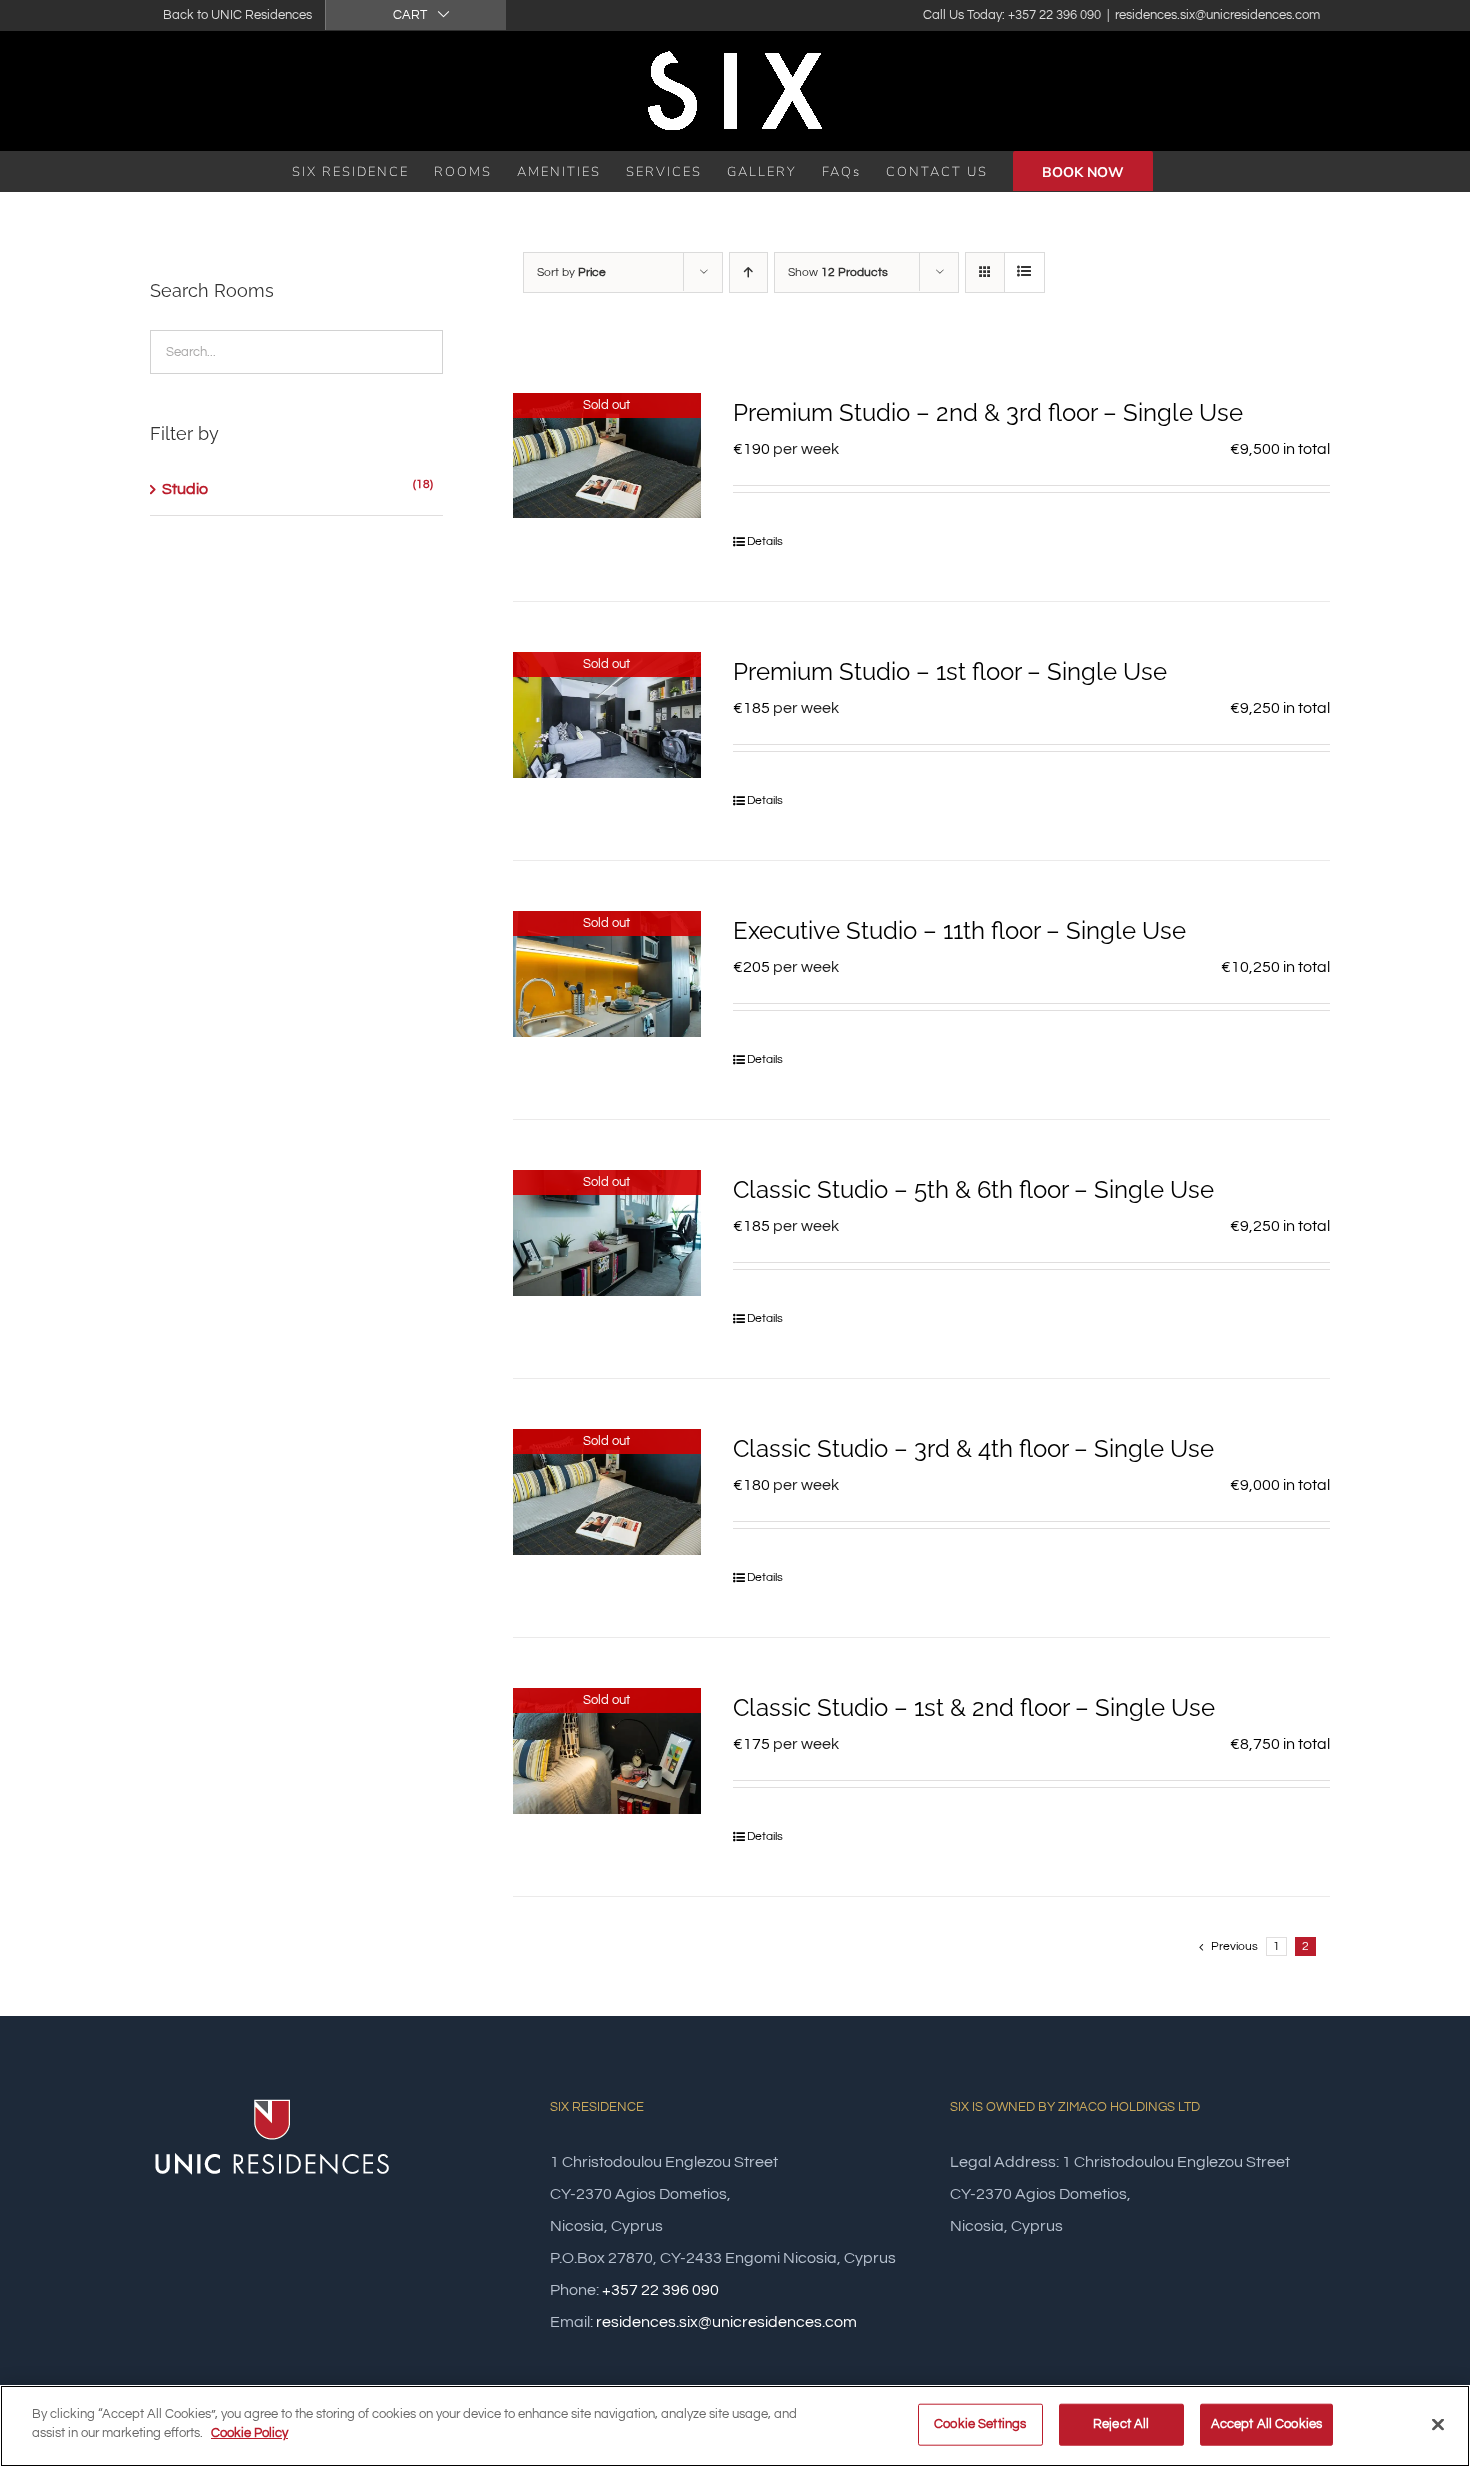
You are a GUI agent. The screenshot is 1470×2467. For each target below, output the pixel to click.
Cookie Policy (249, 2433)
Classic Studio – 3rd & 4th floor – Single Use (973, 1448)
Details (765, 541)
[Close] (1438, 2424)
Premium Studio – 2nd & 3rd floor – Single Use (988, 412)
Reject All (1121, 2424)
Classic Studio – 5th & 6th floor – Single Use (973, 1189)
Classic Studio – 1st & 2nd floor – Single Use (974, 1707)
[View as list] (1024, 272)
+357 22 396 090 (660, 2290)
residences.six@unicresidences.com (1217, 15)
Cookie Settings (980, 2424)
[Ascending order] (748, 272)
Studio (185, 489)
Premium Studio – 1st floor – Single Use (950, 671)
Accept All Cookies (1266, 2424)
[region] (735, 2426)
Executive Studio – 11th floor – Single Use (959, 930)
